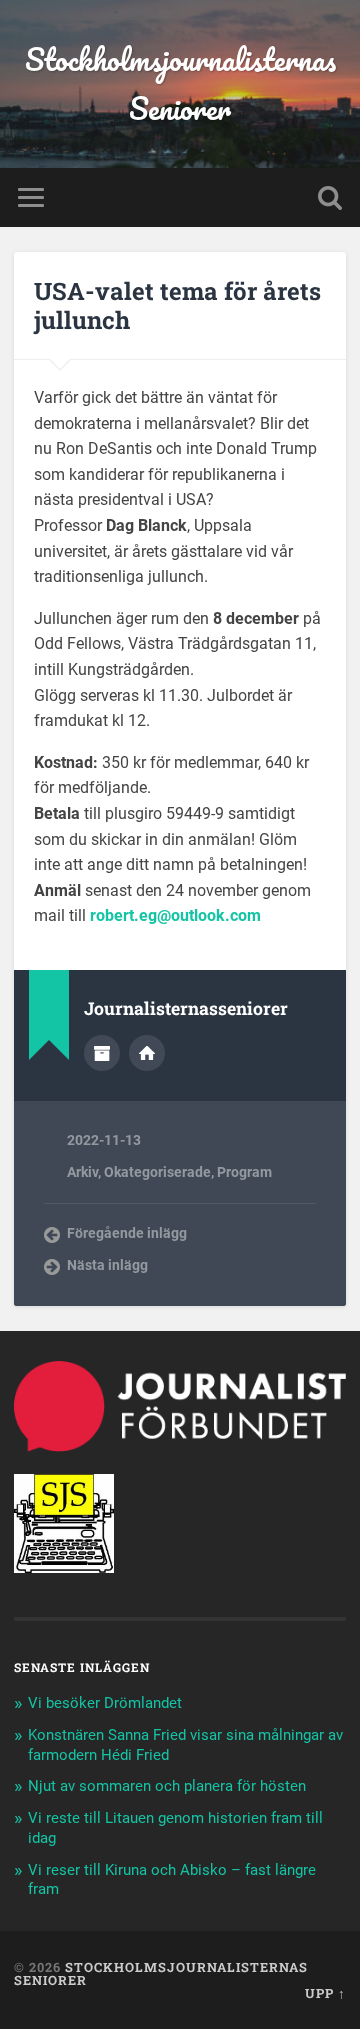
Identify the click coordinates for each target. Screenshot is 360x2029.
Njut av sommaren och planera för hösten (167, 1786)
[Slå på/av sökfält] (330, 197)
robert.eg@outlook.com (175, 915)
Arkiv (82, 1172)
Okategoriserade (157, 1172)
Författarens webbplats (147, 1053)
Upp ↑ (325, 1993)
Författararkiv (102, 1053)
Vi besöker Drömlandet (105, 1703)
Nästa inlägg (107, 1265)
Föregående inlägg (127, 1233)
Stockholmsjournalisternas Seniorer (180, 84)
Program (244, 1172)
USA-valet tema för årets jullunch (177, 305)
